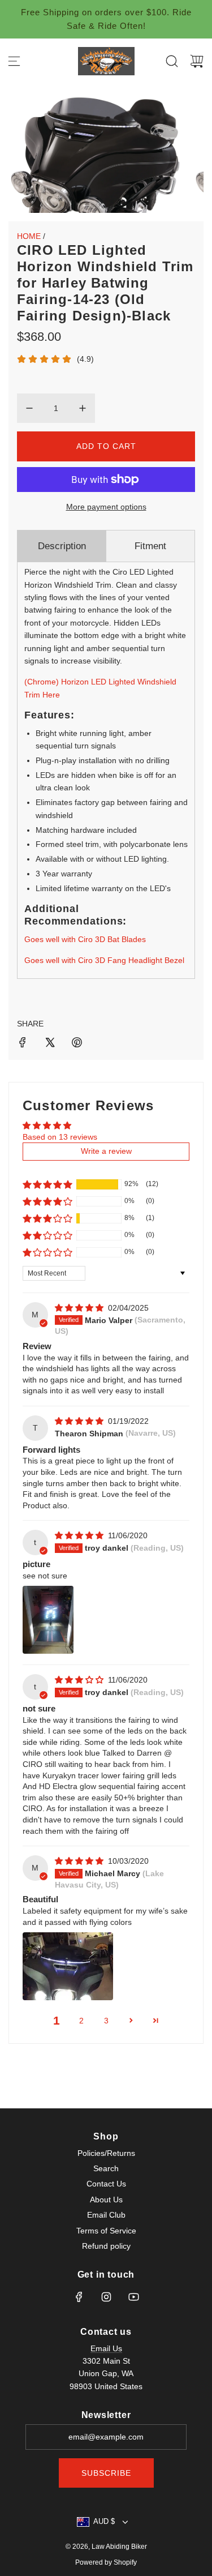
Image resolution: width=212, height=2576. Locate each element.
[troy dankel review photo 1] (48, 1620)
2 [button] (81, 2021)
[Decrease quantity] (29, 408)
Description (62, 546)
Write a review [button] (106, 1151)
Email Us (106, 2348)
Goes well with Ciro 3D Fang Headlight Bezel (104, 960)
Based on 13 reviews (60, 1137)
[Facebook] (79, 2297)
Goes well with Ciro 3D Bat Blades (85, 939)
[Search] (172, 61)
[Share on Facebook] (23, 1044)
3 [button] (106, 2021)
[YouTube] (133, 2297)
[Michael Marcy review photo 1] (68, 1966)
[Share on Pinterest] (77, 1044)
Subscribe (106, 2473)
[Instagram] (106, 2297)
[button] (47, 1184)
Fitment (150, 546)
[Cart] (197, 61)
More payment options (106, 507)
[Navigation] (14, 61)
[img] (80, 1308)
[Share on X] (50, 1044)
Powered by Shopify (106, 2562)
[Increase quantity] (83, 408)
